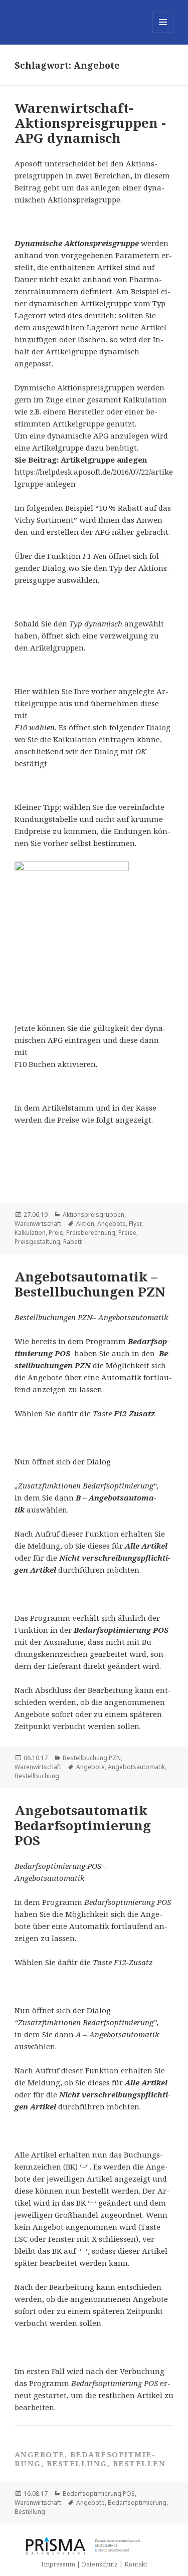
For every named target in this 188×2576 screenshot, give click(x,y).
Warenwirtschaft (38, 1224)
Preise (127, 1233)
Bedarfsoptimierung (137, 2503)
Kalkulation (30, 1233)
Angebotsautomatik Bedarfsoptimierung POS (83, 1825)
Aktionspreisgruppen (93, 1215)
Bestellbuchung (37, 1776)
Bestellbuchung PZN (92, 1758)
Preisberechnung (91, 1233)
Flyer (135, 1224)
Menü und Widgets (163, 32)
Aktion (85, 1224)
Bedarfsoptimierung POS (99, 2494)
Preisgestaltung (37, 1242)
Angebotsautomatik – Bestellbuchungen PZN (90, 1284)
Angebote (112, 1224)
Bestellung (30, 2512)
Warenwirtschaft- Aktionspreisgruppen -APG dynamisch (90, 123)
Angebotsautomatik (136, 1767)
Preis (56, 1233)
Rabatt (72, 1242)
